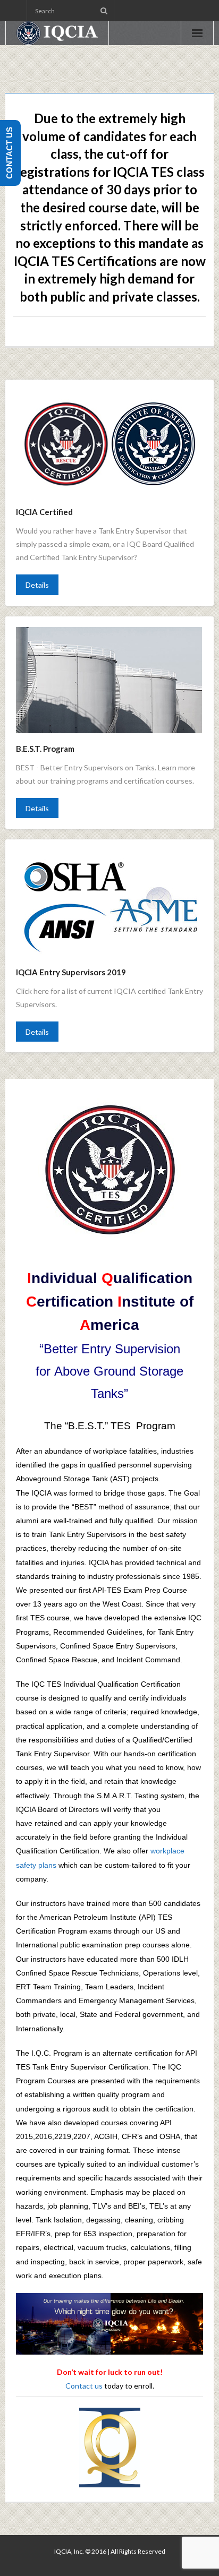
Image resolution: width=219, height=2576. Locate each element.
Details (37, 585)
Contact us (84, 2386)
